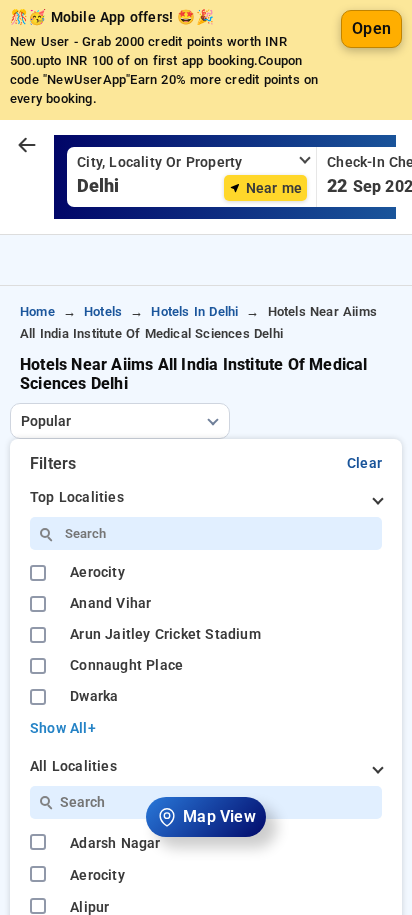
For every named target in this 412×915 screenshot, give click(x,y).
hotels (103, 311)
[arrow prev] (27, 146)
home (37, 311)
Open (371, 28)
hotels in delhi (194, 311)
